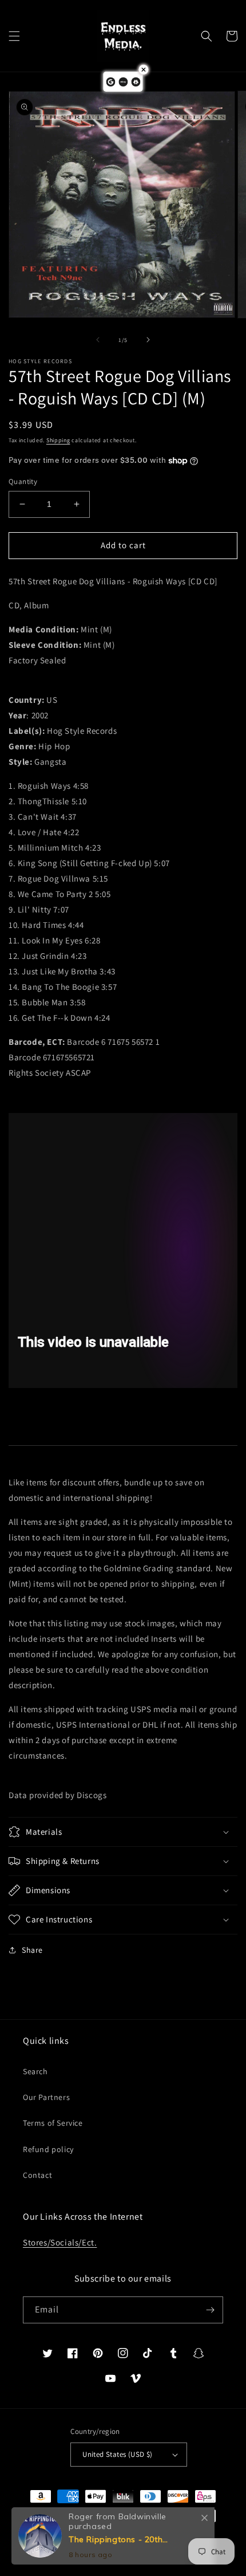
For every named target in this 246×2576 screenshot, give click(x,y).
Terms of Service (53, 2123)
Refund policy (48, 2149)
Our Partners (46, 2097)
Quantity (23, 481)
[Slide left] (98, 340)
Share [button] (32, 1950)
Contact (37, 2175)
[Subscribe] (210, 2310)
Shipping (58, 440)
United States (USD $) (117, 2454)
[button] (14, 36)
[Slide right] (148, 340)
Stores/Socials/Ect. (60, 2242)
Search (35, 2071)
